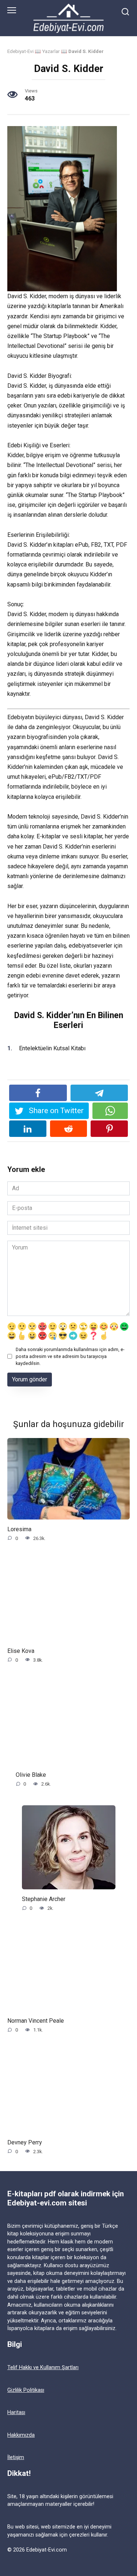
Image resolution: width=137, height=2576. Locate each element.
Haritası (16, 2412)
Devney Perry (25, 2142)
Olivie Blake (31, 1775)
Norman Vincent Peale (36, 2020)
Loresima (19, 1529)
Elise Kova (21, 1651)
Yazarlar (51, 51)
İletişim (16, 2457)
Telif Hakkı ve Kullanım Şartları (43, 2368)
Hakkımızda (21, 2435)
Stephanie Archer (44, 1899)
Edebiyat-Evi (20, 51)
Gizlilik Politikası (26, 2390)
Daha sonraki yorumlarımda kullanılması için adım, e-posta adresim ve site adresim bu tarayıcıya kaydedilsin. (70, 1356)
